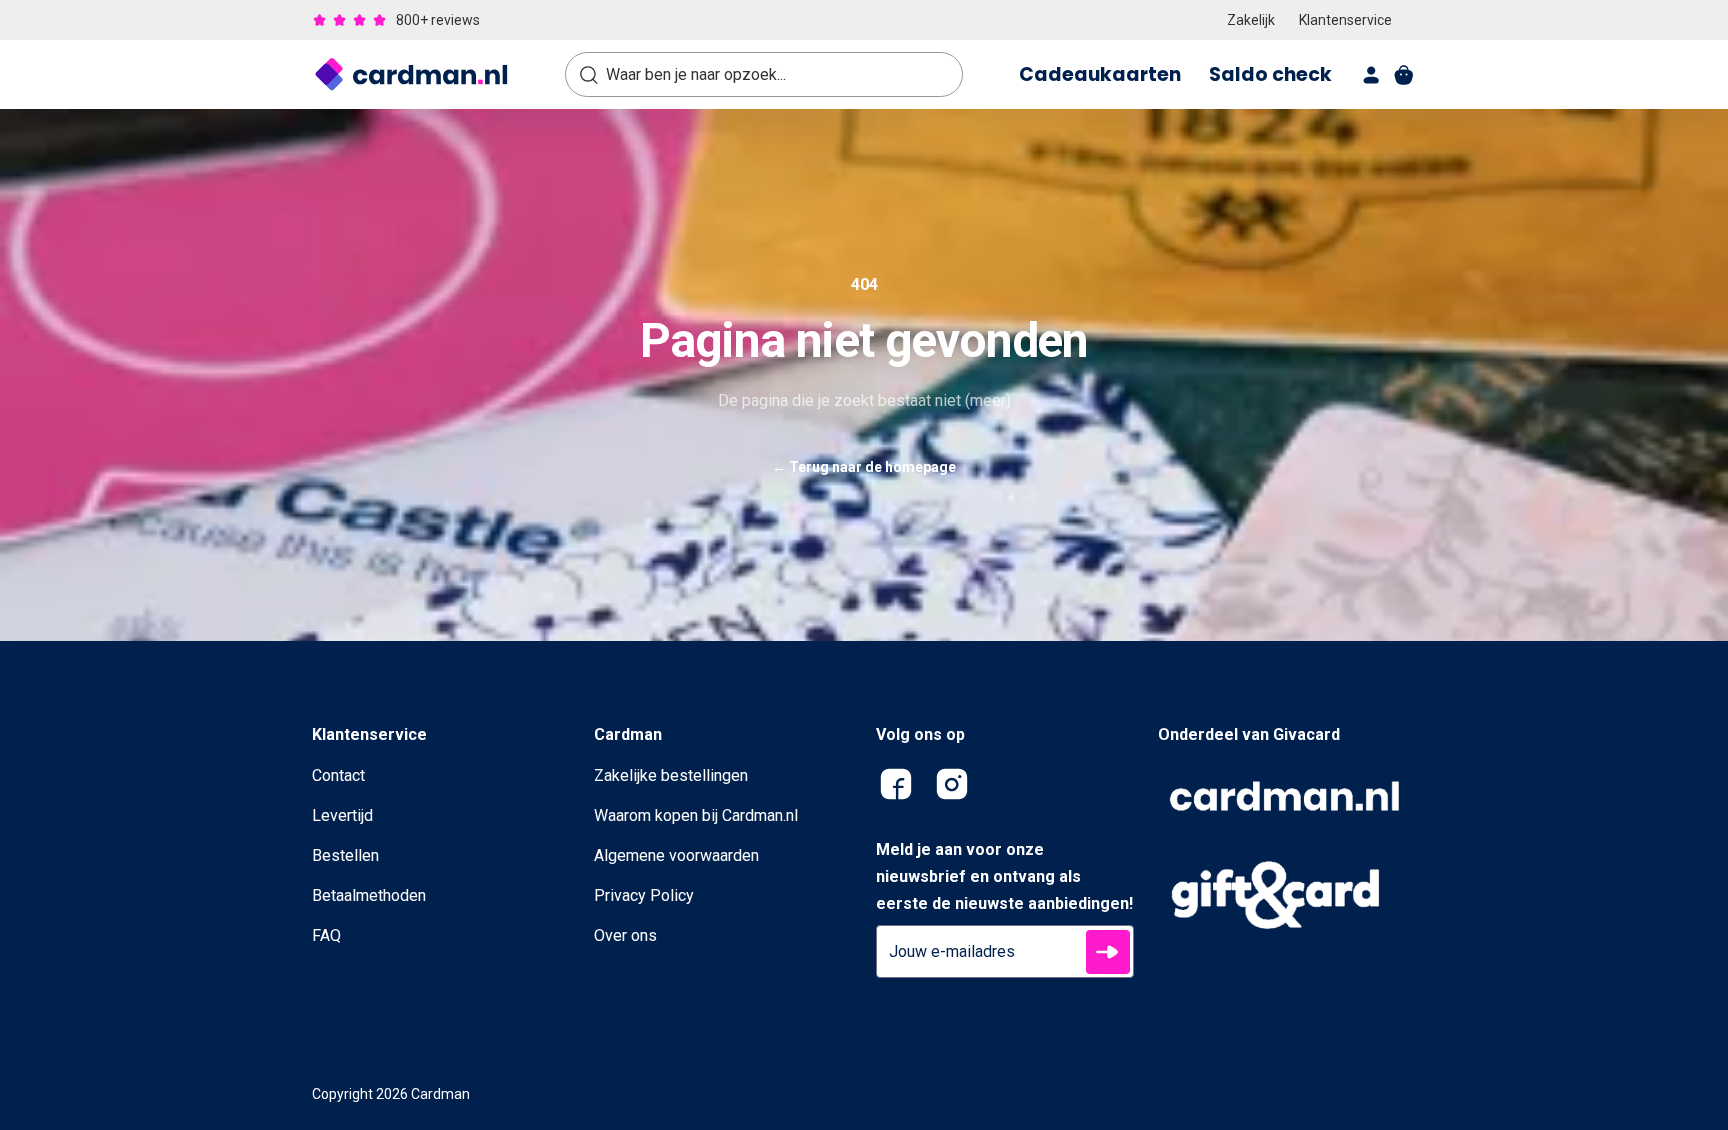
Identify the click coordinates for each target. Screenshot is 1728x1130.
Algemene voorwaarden (676, 855)
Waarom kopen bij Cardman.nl (696, 815)
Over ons (625, 935)
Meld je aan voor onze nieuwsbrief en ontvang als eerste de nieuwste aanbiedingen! (1004, 876)
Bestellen (345, 855)
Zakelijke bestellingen (671, 775)
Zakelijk (1251, 20)
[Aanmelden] (1108, 952)
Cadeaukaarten (1100, 74)
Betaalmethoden (369, 895)
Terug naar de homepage (864, 467)
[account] (1372, 75)
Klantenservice (1345, 20)
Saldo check (1270, 74)
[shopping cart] (1404, 75)
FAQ (326, 935)
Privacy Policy (644, 895)
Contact (338, 775)
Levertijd (342, 815)
